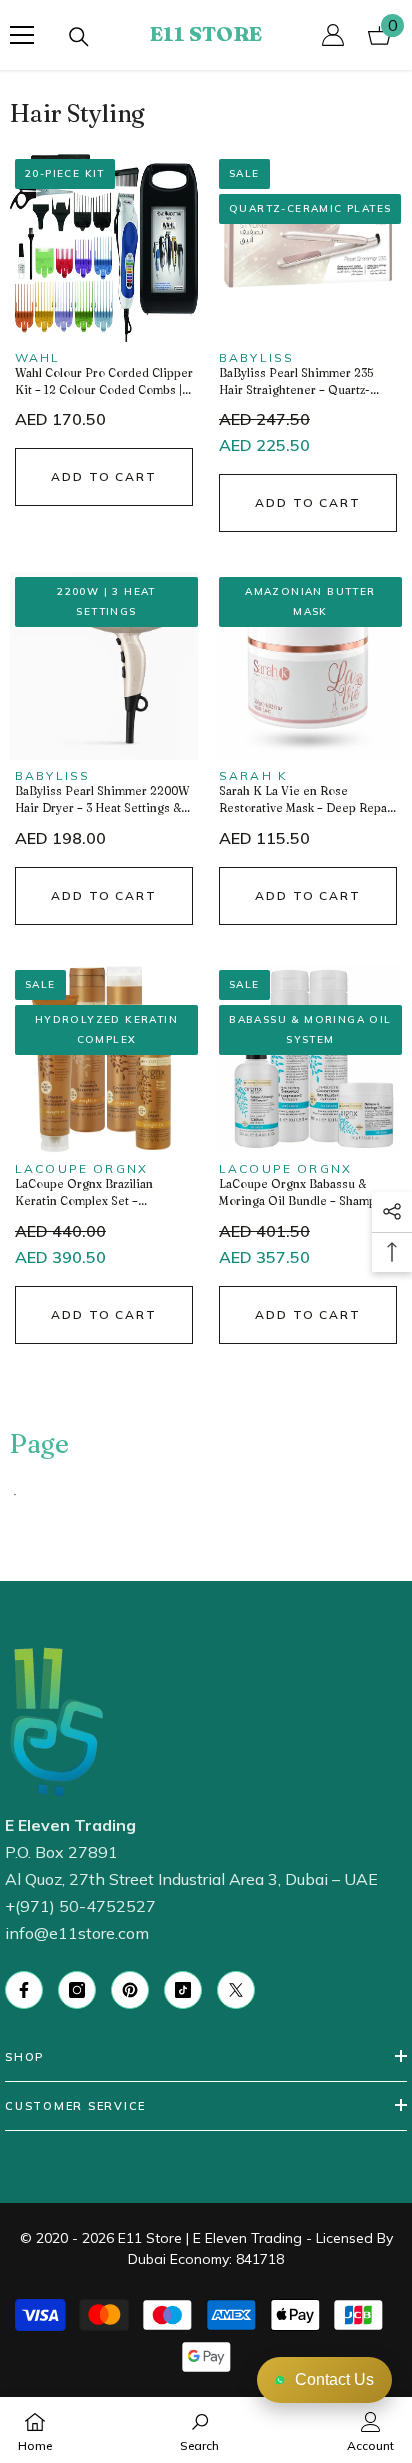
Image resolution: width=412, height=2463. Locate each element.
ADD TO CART (104, 476)
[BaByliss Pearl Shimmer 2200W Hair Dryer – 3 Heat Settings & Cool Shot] (104, 666)
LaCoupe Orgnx (81, 1168)
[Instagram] (77, 1990)
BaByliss (256, 357)
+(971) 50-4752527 (80, 1906)
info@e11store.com (77, 1933)
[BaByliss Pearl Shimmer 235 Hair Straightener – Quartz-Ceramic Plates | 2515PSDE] (308, 248)
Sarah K (253, 775)
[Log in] (333, 35)
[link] (199, 2430)
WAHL (38, 357)
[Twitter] (236, 1990)
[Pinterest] (130, 1990)
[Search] (79, 37)
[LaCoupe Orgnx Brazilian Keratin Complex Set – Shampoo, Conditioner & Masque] (104, 1059)
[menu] (22, 35)
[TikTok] (183, 1990)
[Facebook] (24, 1990)
